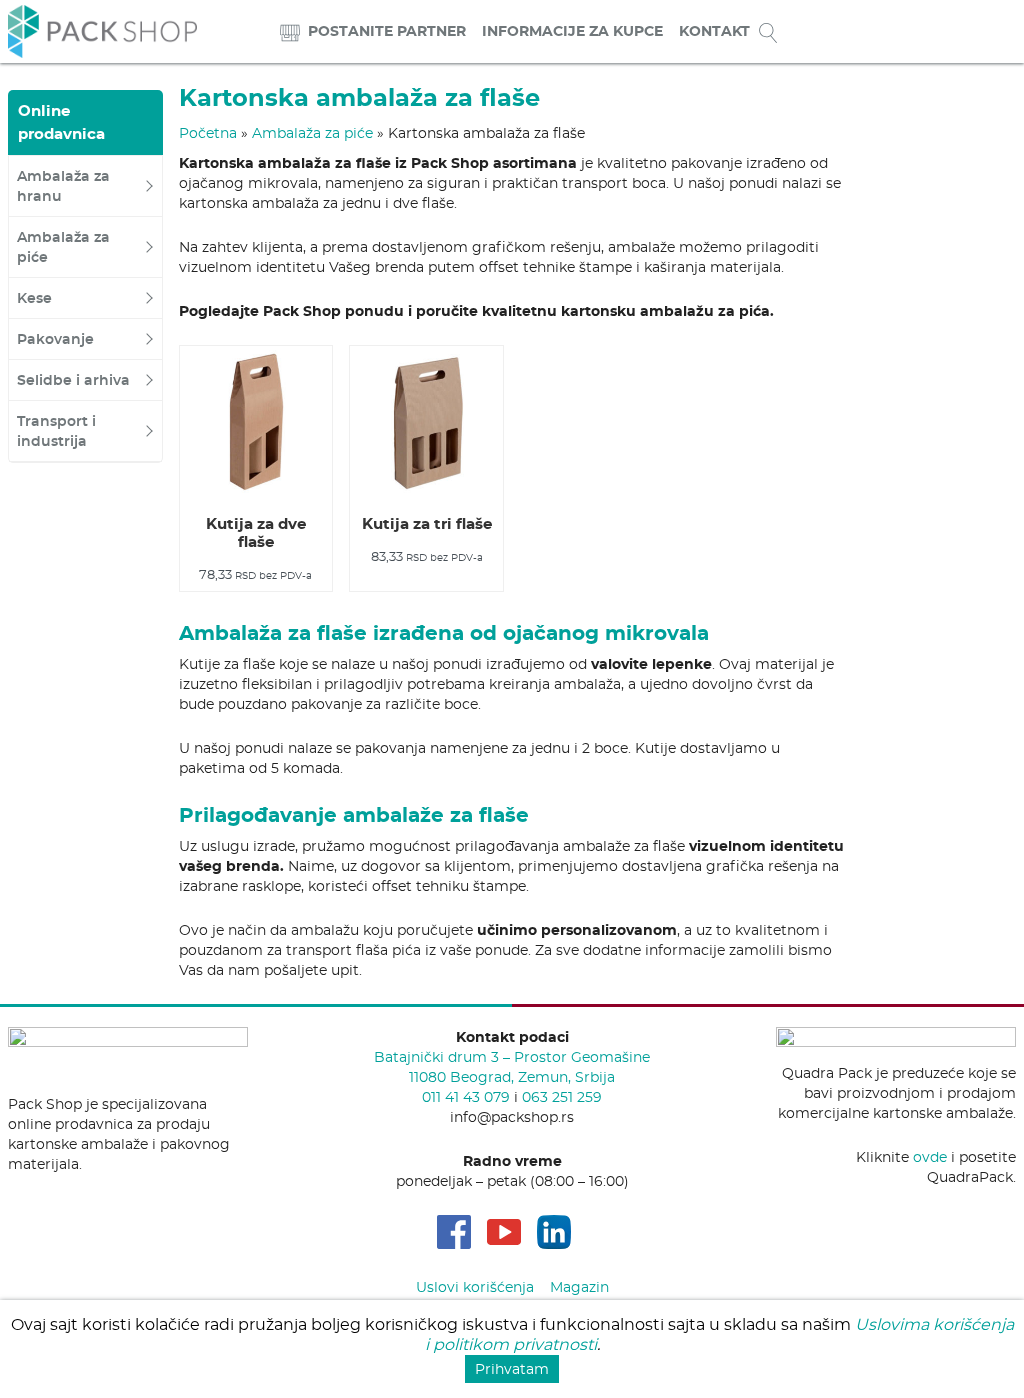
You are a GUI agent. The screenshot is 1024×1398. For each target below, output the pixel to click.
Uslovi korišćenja (475, 1287)
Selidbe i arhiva (73, 380)
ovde (930, 1157)
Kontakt (714, 31)
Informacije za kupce (572, 31)
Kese (34, 298)
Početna (208, 133)
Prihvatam (512, 1369)
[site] (290, 31)
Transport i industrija (56, 431)
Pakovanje (55, 339)
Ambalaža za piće (63, 247)
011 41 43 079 (466, 1097)
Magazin (579, 1287)
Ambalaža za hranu (63, 186)
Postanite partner (387, 31)
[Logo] (102, 28)
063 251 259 (562, 1097)
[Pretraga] (768, 31)
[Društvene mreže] (454, 1232)
